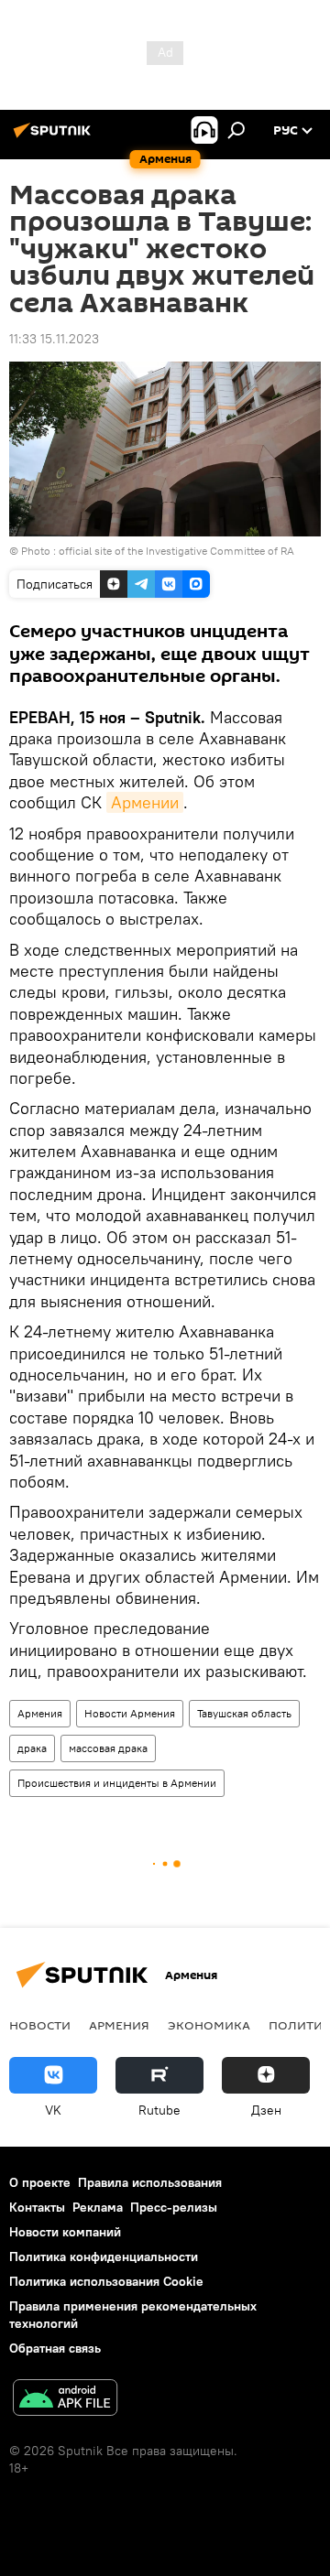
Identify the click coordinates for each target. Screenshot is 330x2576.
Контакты (37, 2207)
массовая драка (108, 1748)
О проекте (40, 2182)
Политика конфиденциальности (104, 2257)
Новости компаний (65, 2232)
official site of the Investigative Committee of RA (176, 551)
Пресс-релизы (174, 2207)
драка (32, 1748)
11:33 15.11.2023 (54, 339)
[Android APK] (65, 2400)
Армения (40, 1713)
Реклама (98, 2207)
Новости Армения (130, 1713)
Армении (145, 802)
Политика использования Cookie (106, 2281)
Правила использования (150, 2182)
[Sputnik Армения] (55, 137)
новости (40, 2025)
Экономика (209, 2025)
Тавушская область (244, 1713)
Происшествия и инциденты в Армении (117, 1783)
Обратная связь (55, 2348)
